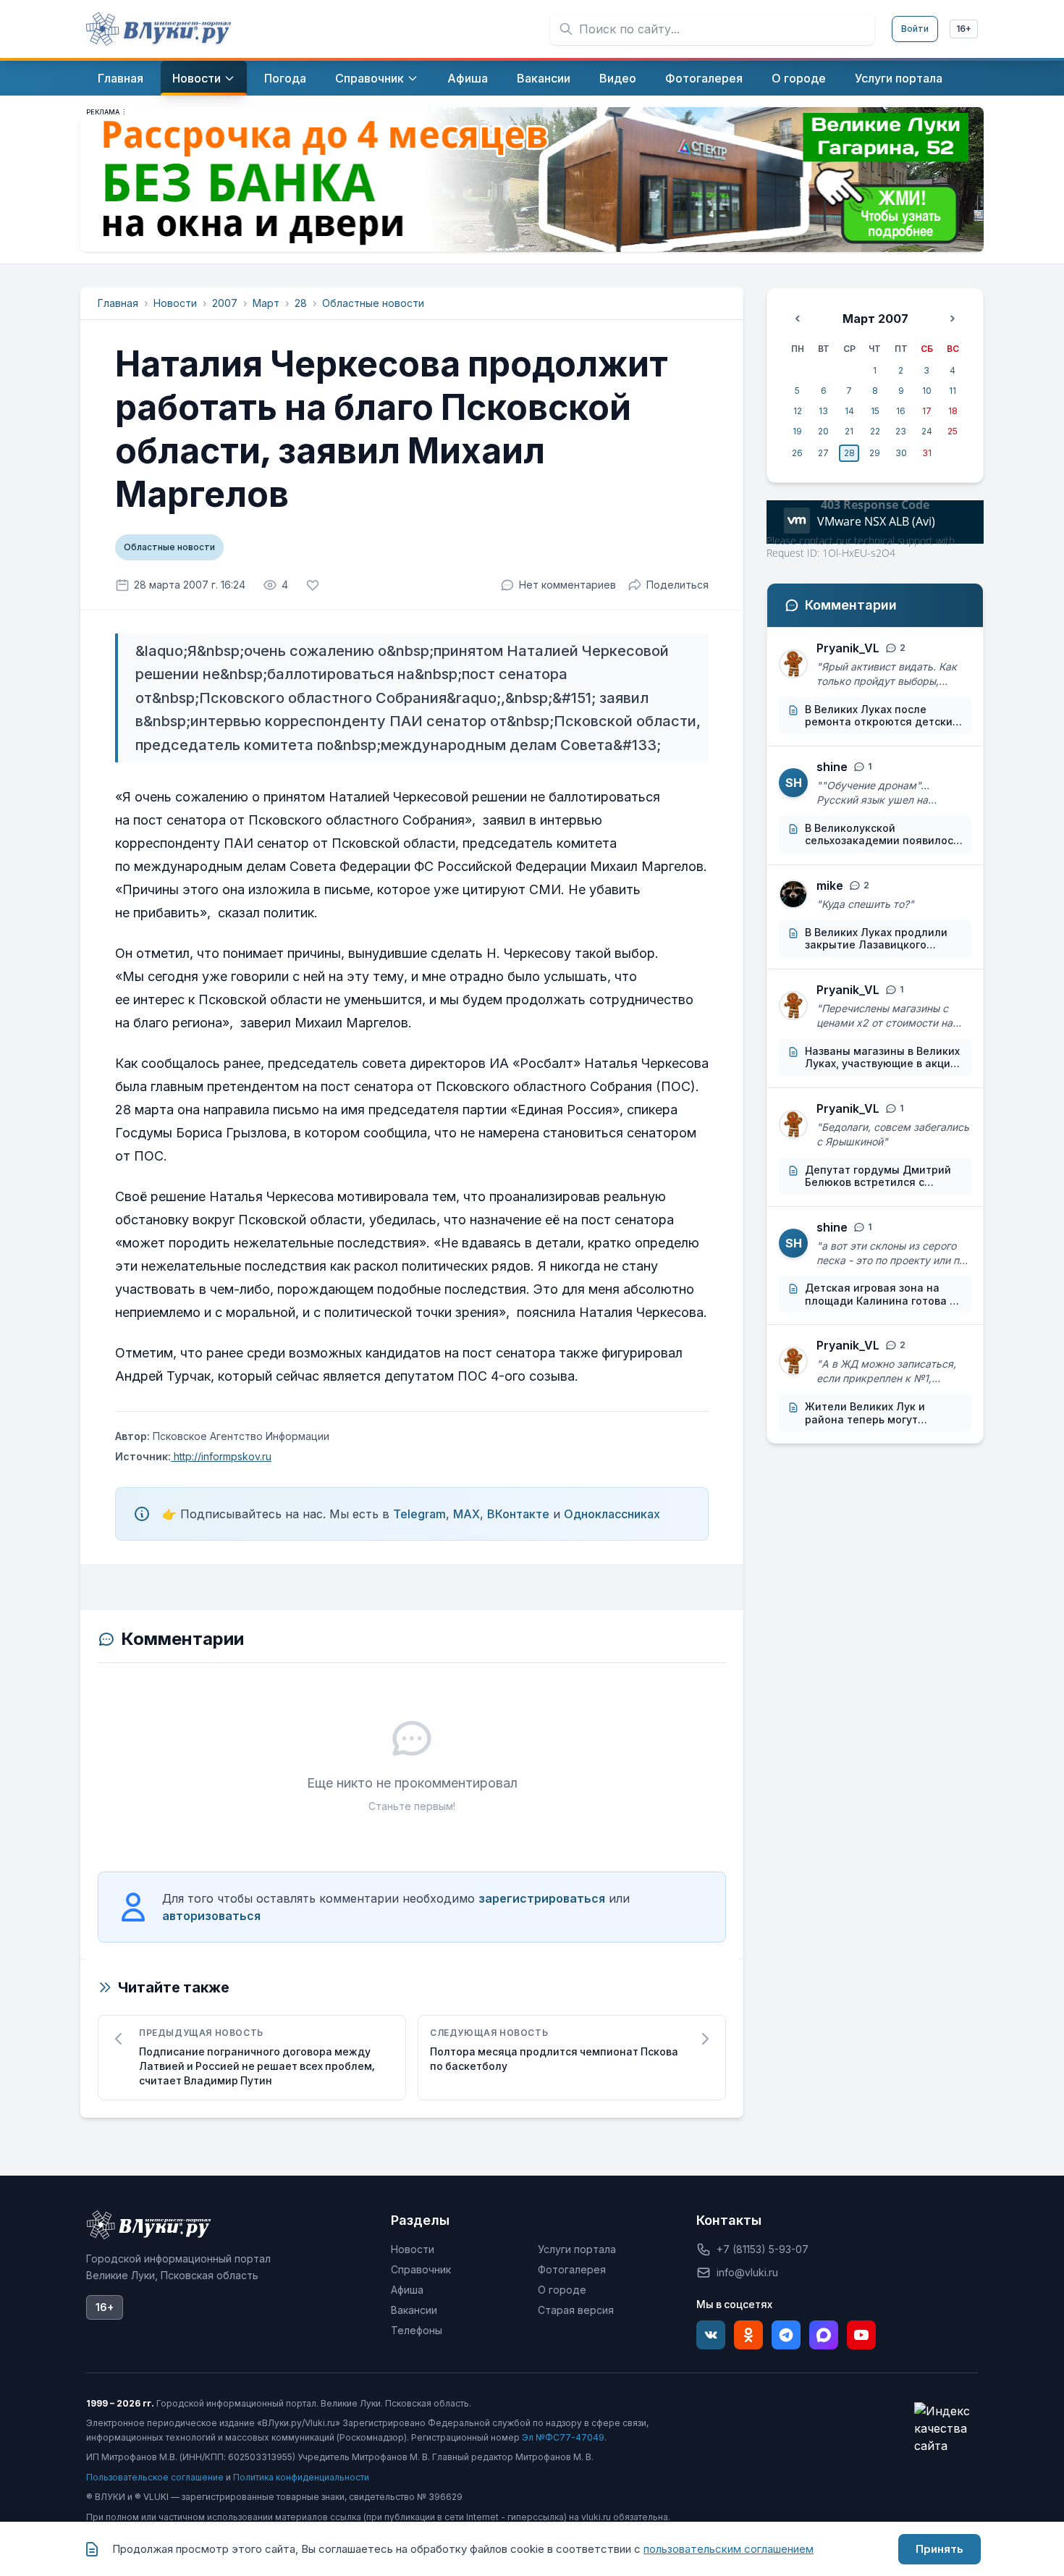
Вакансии (414, 2310)
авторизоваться (211, 1916)
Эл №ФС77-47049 (563, 2437)
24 (927, 431)
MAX (466, 1514)
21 (849, 431)
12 (798, 411)
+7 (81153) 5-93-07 (763, 2249)
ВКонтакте (518, 1514)
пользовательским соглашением (729, 2549)
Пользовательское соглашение (155, 2477)
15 (875, 411)
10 (927, 391)
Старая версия (576, 2310)
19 (797, 431)
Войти (915, 29)
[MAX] (824, 2335)
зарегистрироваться (542, 1898)
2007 (225, 303)
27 (823, 453)
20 (823, 431)
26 (797, 453)
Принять (940, 2549)
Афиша (407, 2290)
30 (901, 453)
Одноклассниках (612, 1514)
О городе (562, 2290)
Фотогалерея (572, 2269)
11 (953, 391)
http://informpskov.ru (221, 1456)
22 (875, 431)
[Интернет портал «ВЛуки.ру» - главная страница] (159, 29)
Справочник (421, 2269)
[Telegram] (786, 2335)
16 (901, 411)
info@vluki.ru (747, 2272)
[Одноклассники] (748, 2335)
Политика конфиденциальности (301, 2477)
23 (901, 431)
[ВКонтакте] (711, 2335)
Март (266, 303)
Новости (175, 303)
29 (875, 453)
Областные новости (373, 303)
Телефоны (417, 2330)
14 (849, 411)
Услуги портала (577, 2249)
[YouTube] (861, 2335)
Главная (118, 303)
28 (301, 303)
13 (823, 411)
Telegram (419, 1514)
